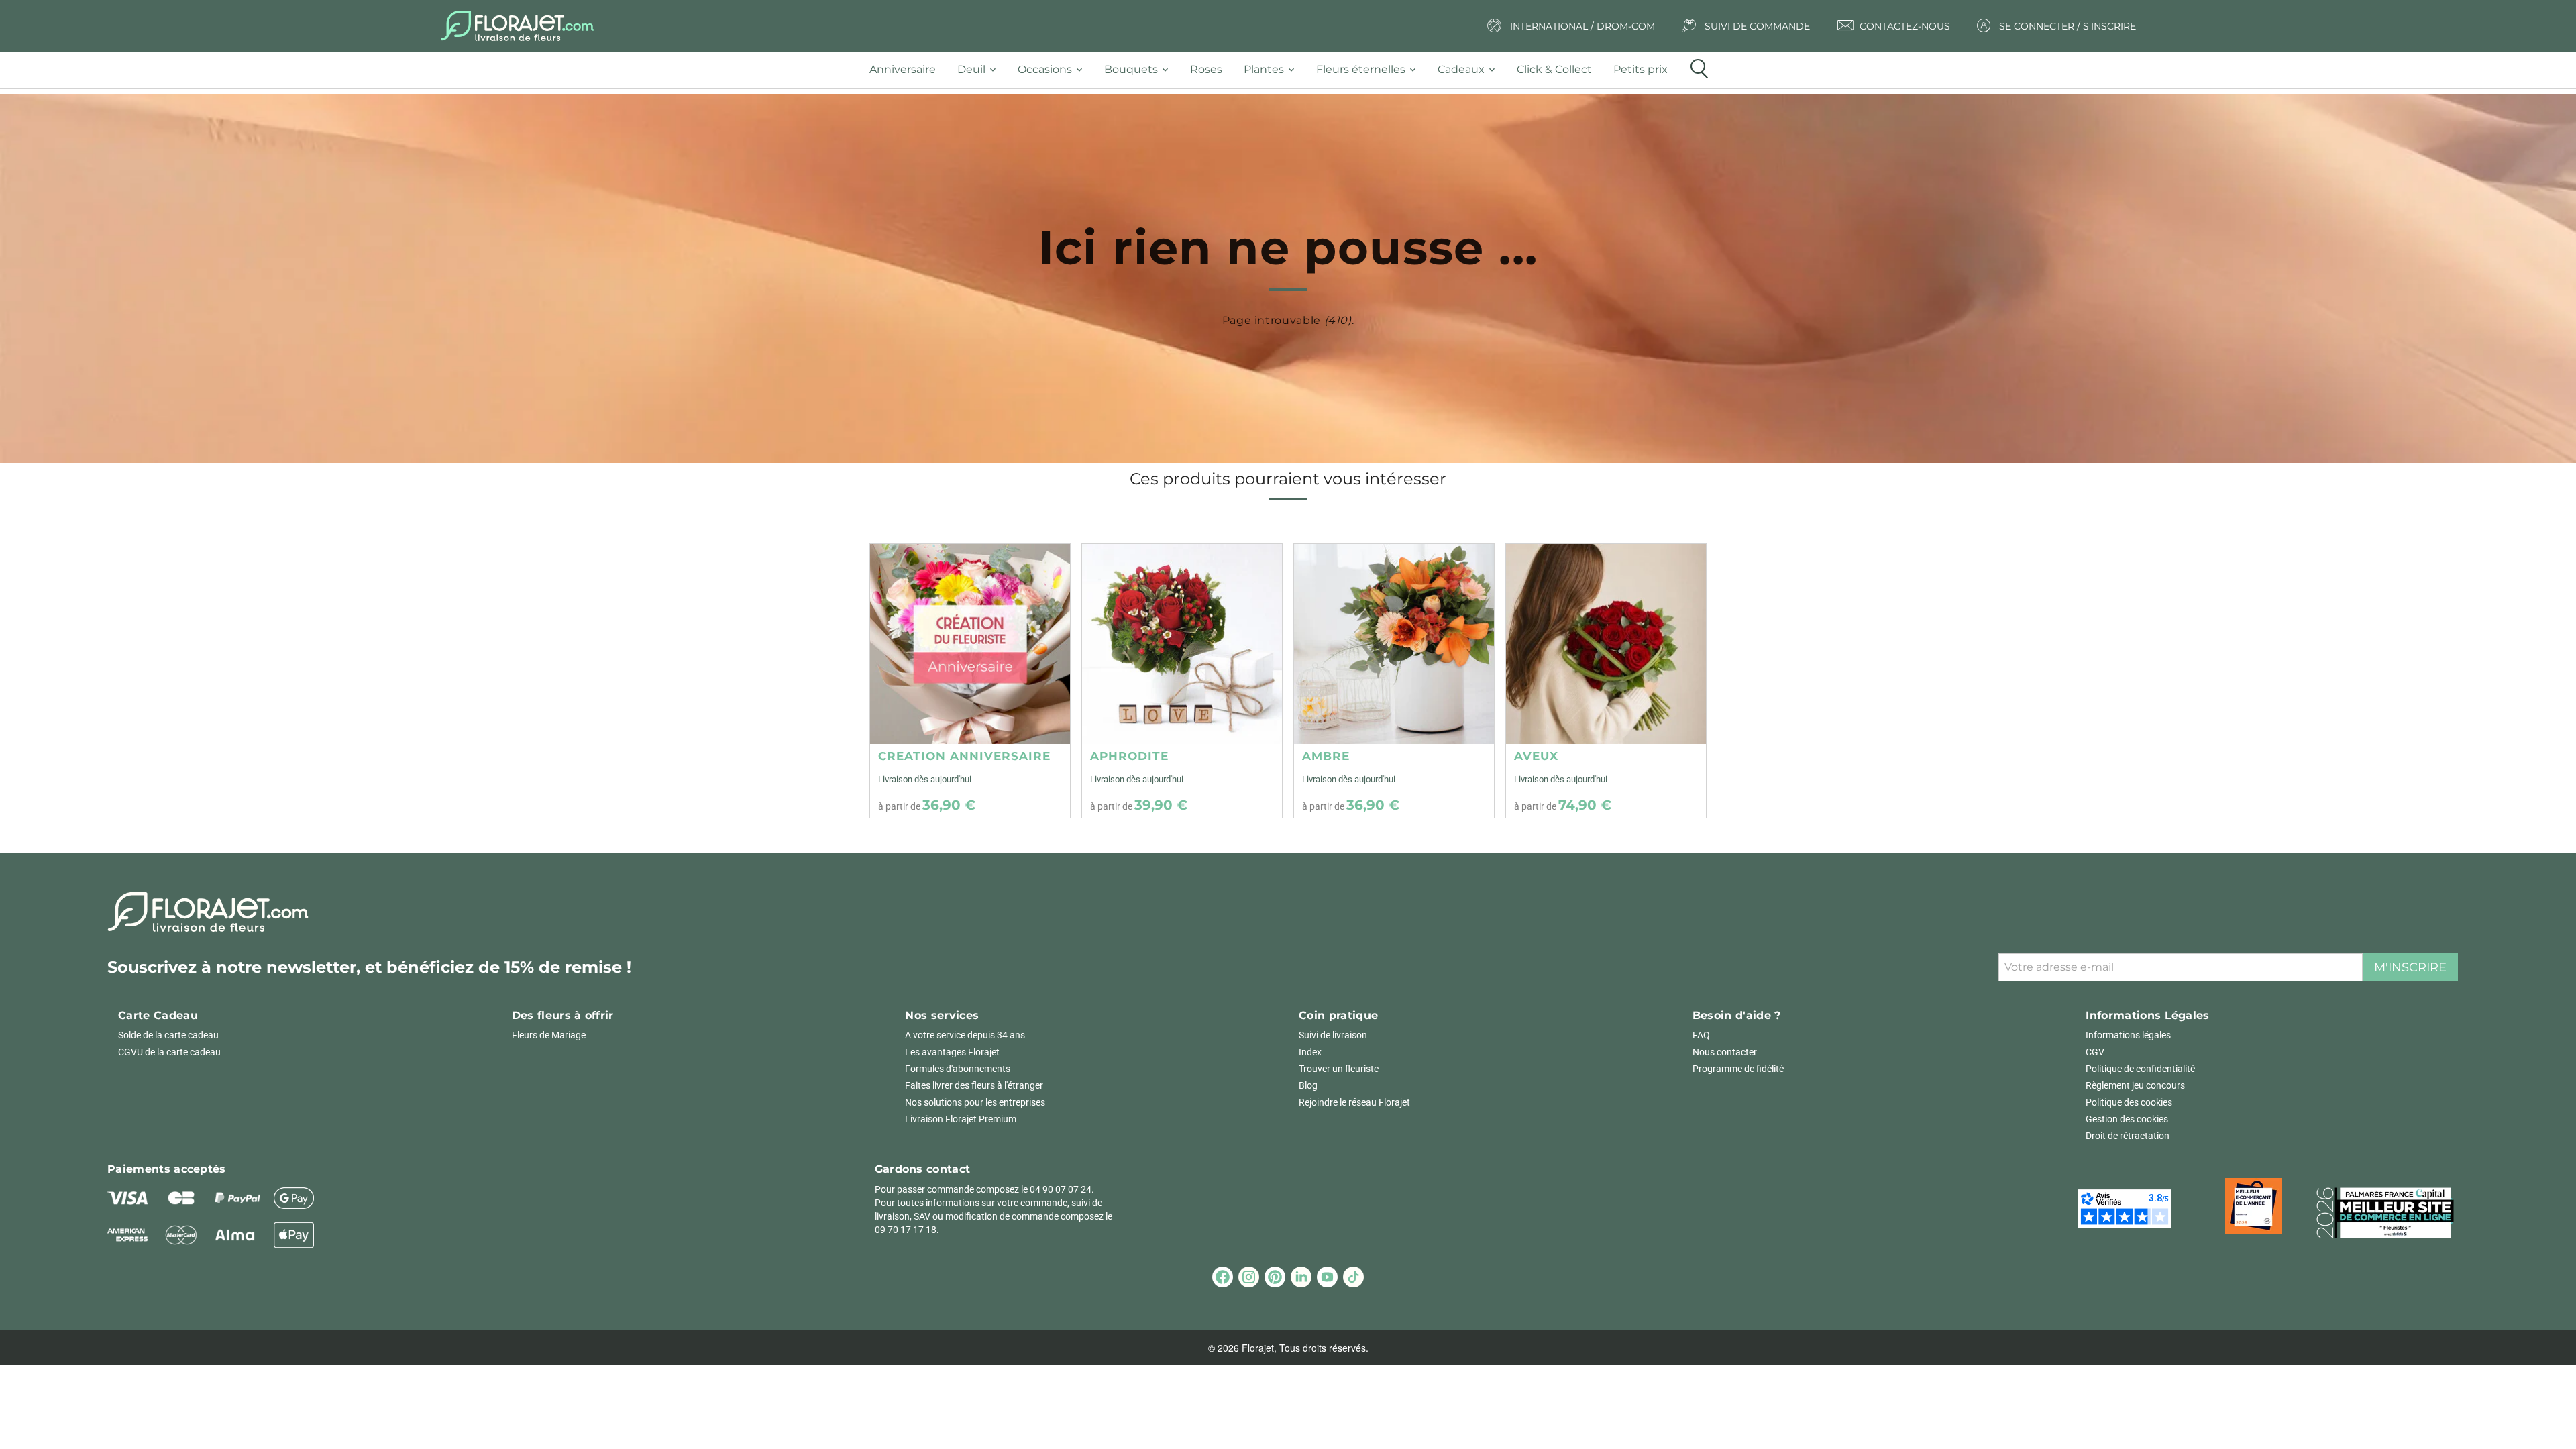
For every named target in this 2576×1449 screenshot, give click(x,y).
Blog (1308, 1085)
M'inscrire (2410, 967)
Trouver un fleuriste (1339, 1069)
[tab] (908, 70)
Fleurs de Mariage (549, 1035)
